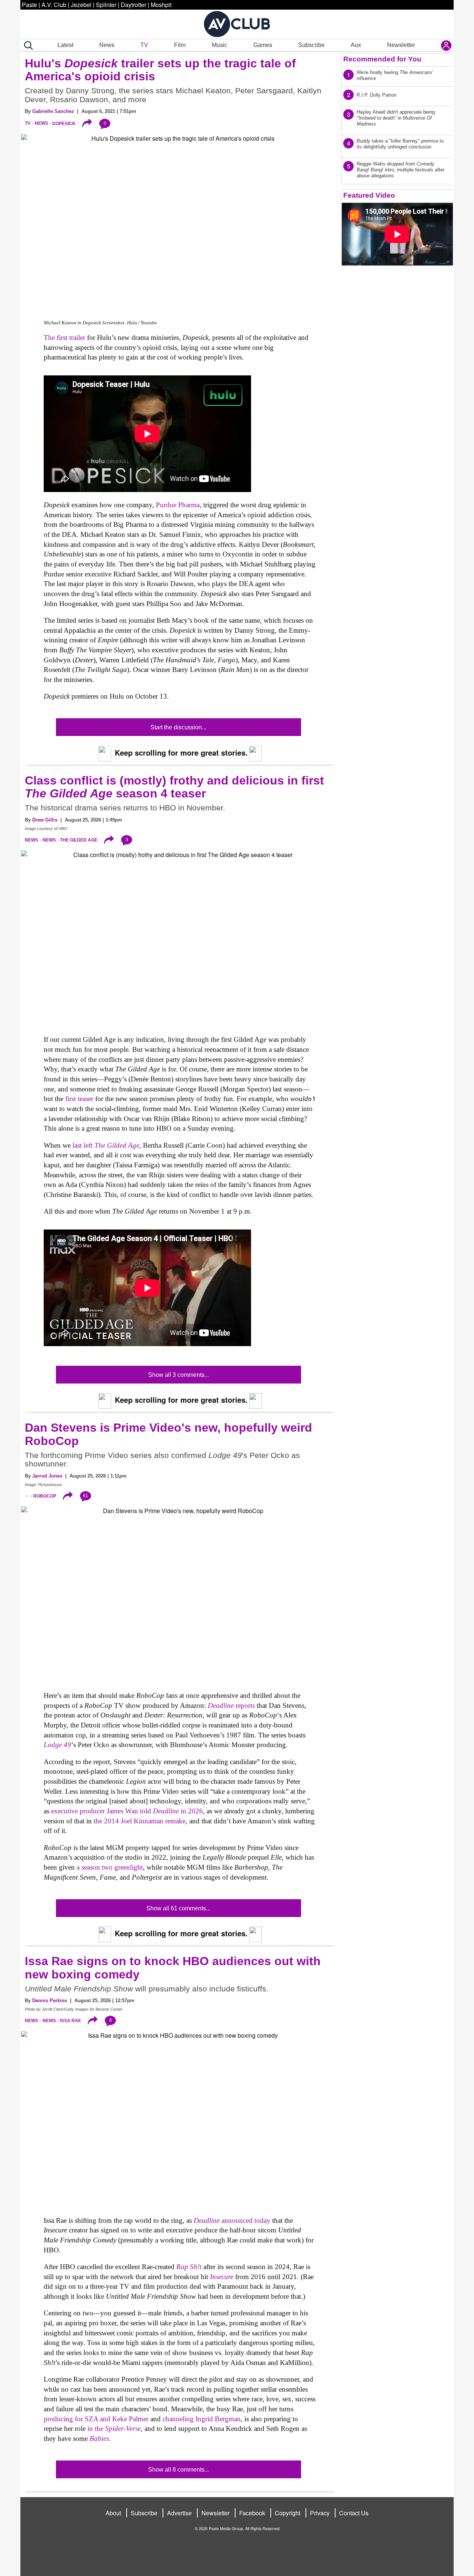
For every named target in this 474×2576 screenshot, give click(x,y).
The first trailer (64, 337)
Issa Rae (71, 2021)
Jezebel (81, 5)
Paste (29, 5)
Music (220, 45)
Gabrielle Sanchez (53, 111)
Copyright (288, 2513)
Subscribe (311, 45)
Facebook (252, 2513)
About (113, 2513)
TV (144, 45)
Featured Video (369, 195)
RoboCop (45, 1496)
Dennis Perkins (50, 2000)
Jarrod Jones (47, 1476)
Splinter (106, 5)
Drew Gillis (45, 820)
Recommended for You (382, 59)
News (107, 45)
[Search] (27, 46)
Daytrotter (133, 5)
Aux (356, 45)
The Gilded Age (79, 840)
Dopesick (64, 123)
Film (180, 45)
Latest (65, 45)
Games (263, 45)
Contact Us (354, 2513)
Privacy (320, 2513)
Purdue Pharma (178, 505)
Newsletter (401, 45)
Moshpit (161, 5)
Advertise (179, 2513)
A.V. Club (54, 5)
